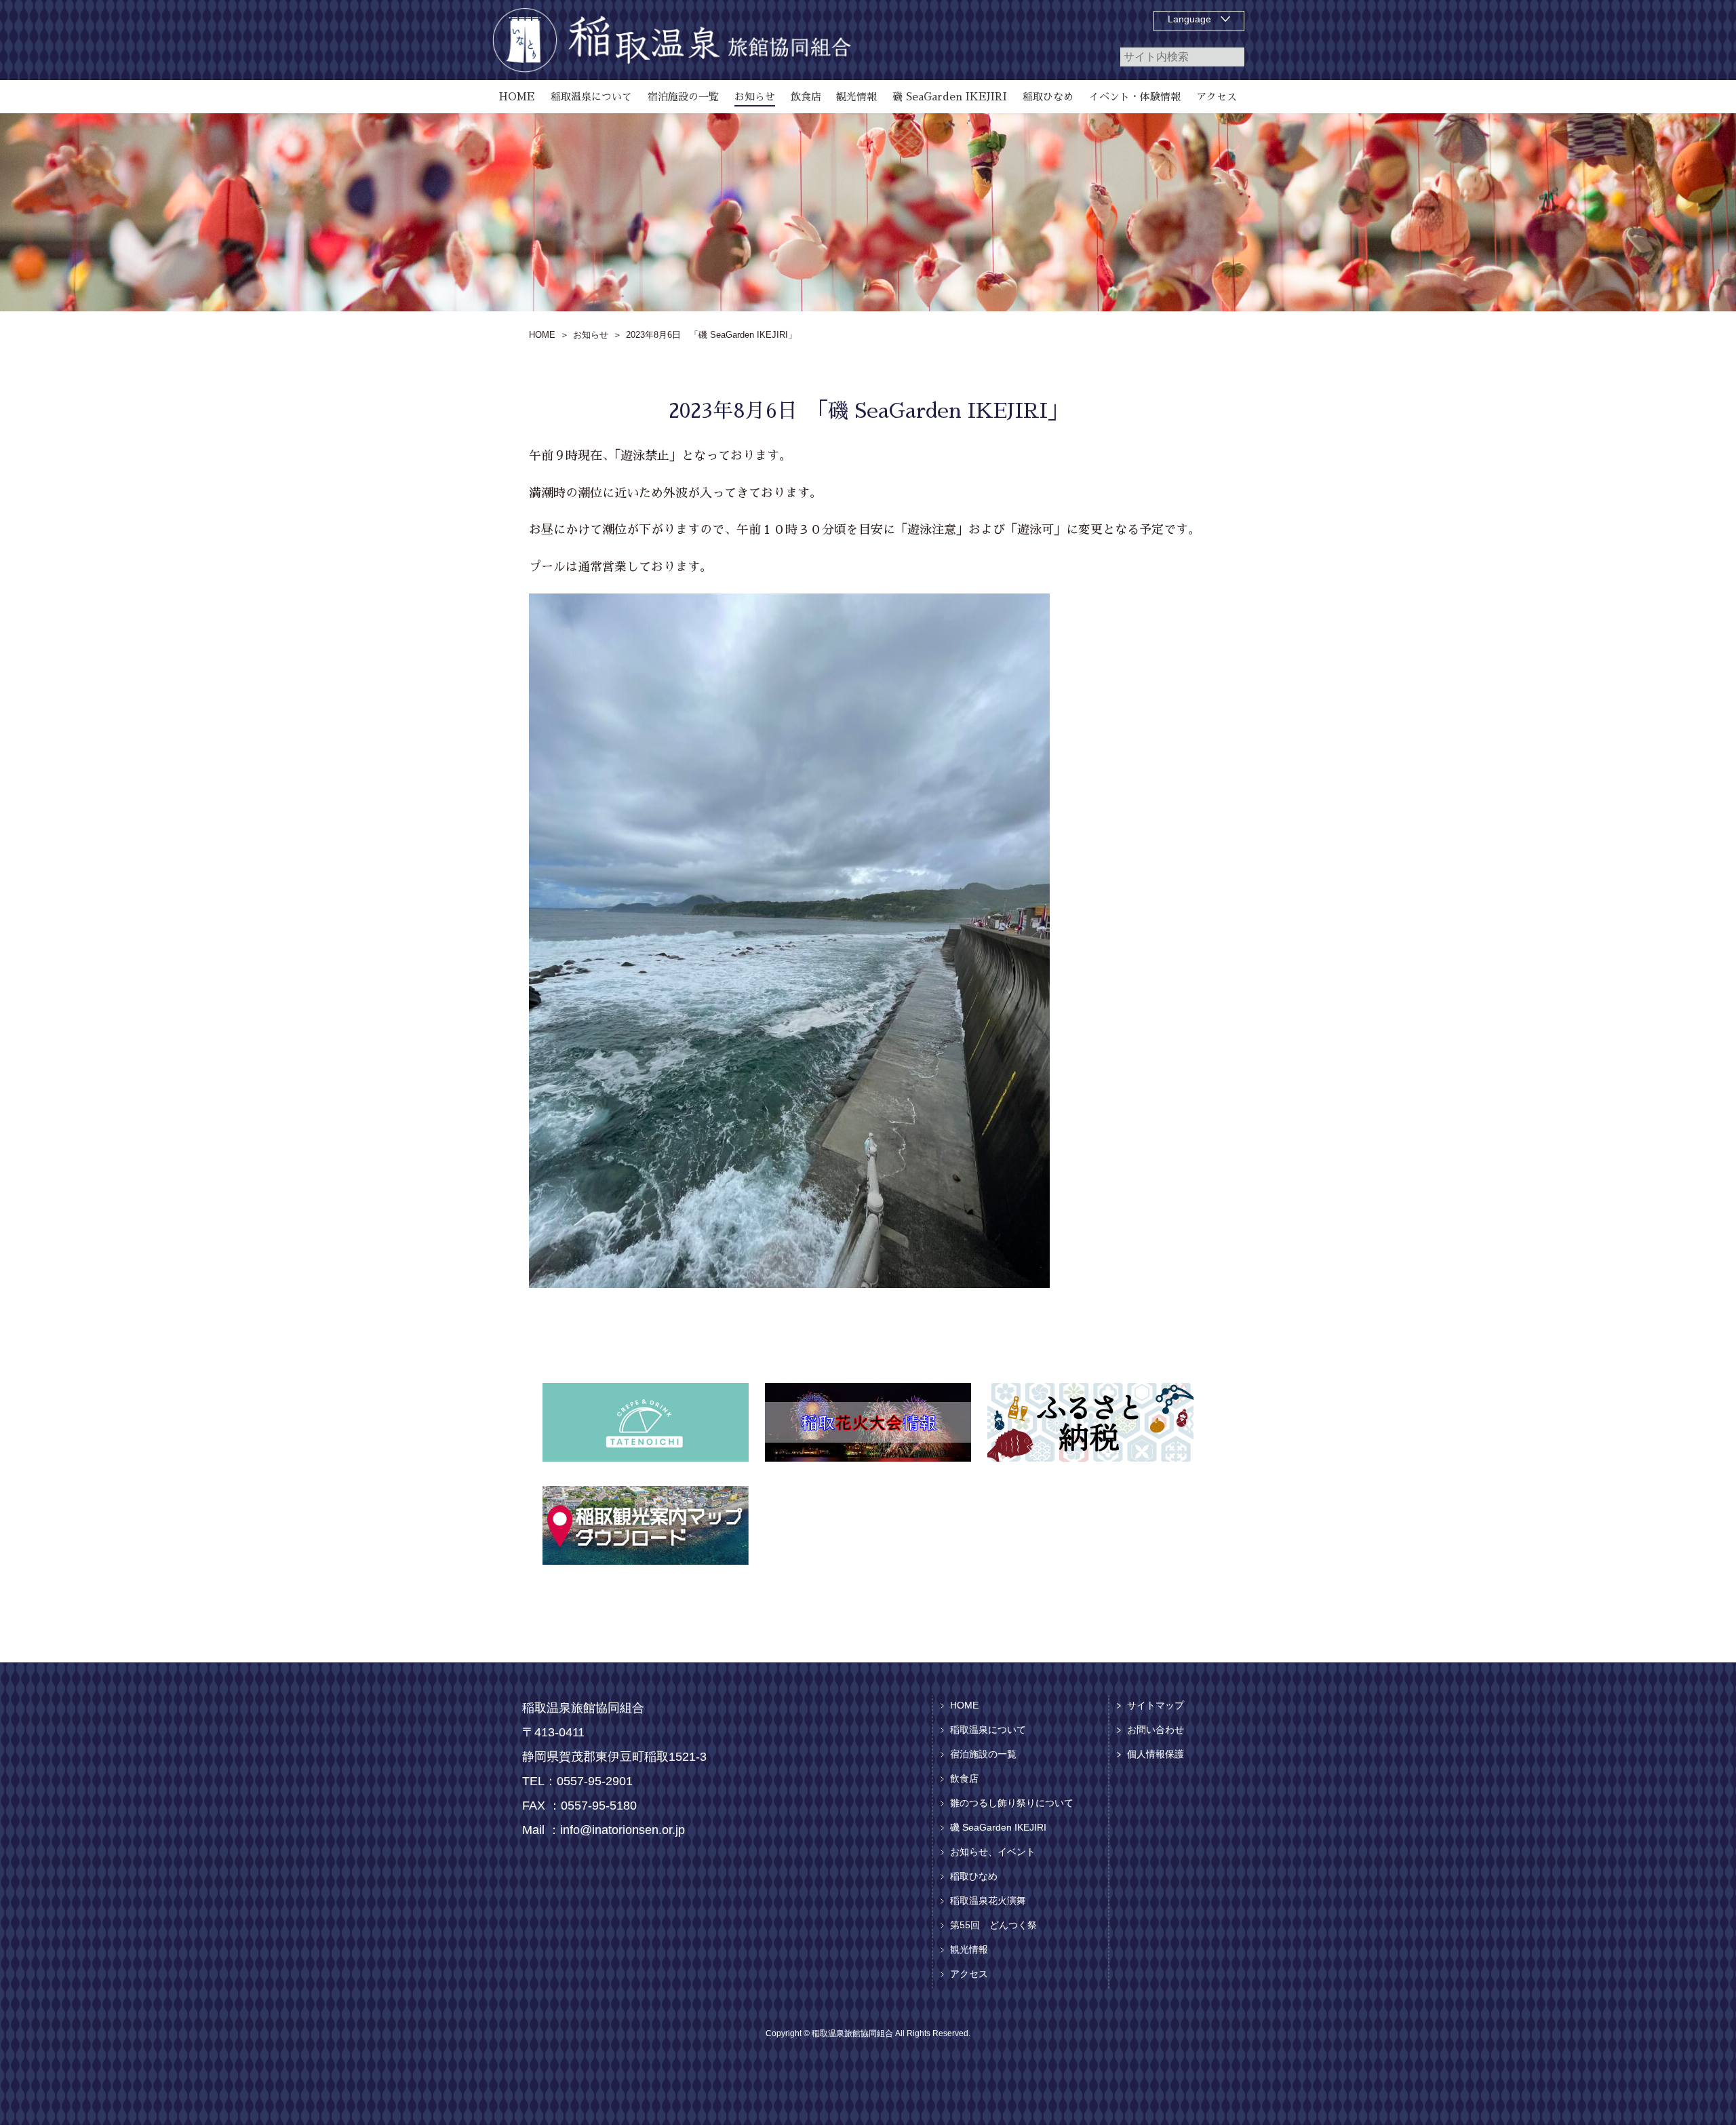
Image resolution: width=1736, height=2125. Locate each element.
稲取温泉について (988, 1730)
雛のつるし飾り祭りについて (1012, 1803)
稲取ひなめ (974, 1876)
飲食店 (964, 1778)
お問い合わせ (1156, 1730)
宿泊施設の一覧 (983, 1754)
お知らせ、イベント (993, 1852)
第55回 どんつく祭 (993, 1925)
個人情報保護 (1156, 1754)
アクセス (969, 1974)
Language (1189, 19)
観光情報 (969, 1949)
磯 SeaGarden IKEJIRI (998, 1827)
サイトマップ (1156, 1705)
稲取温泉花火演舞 (988, 1900)
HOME (964, 1705)
